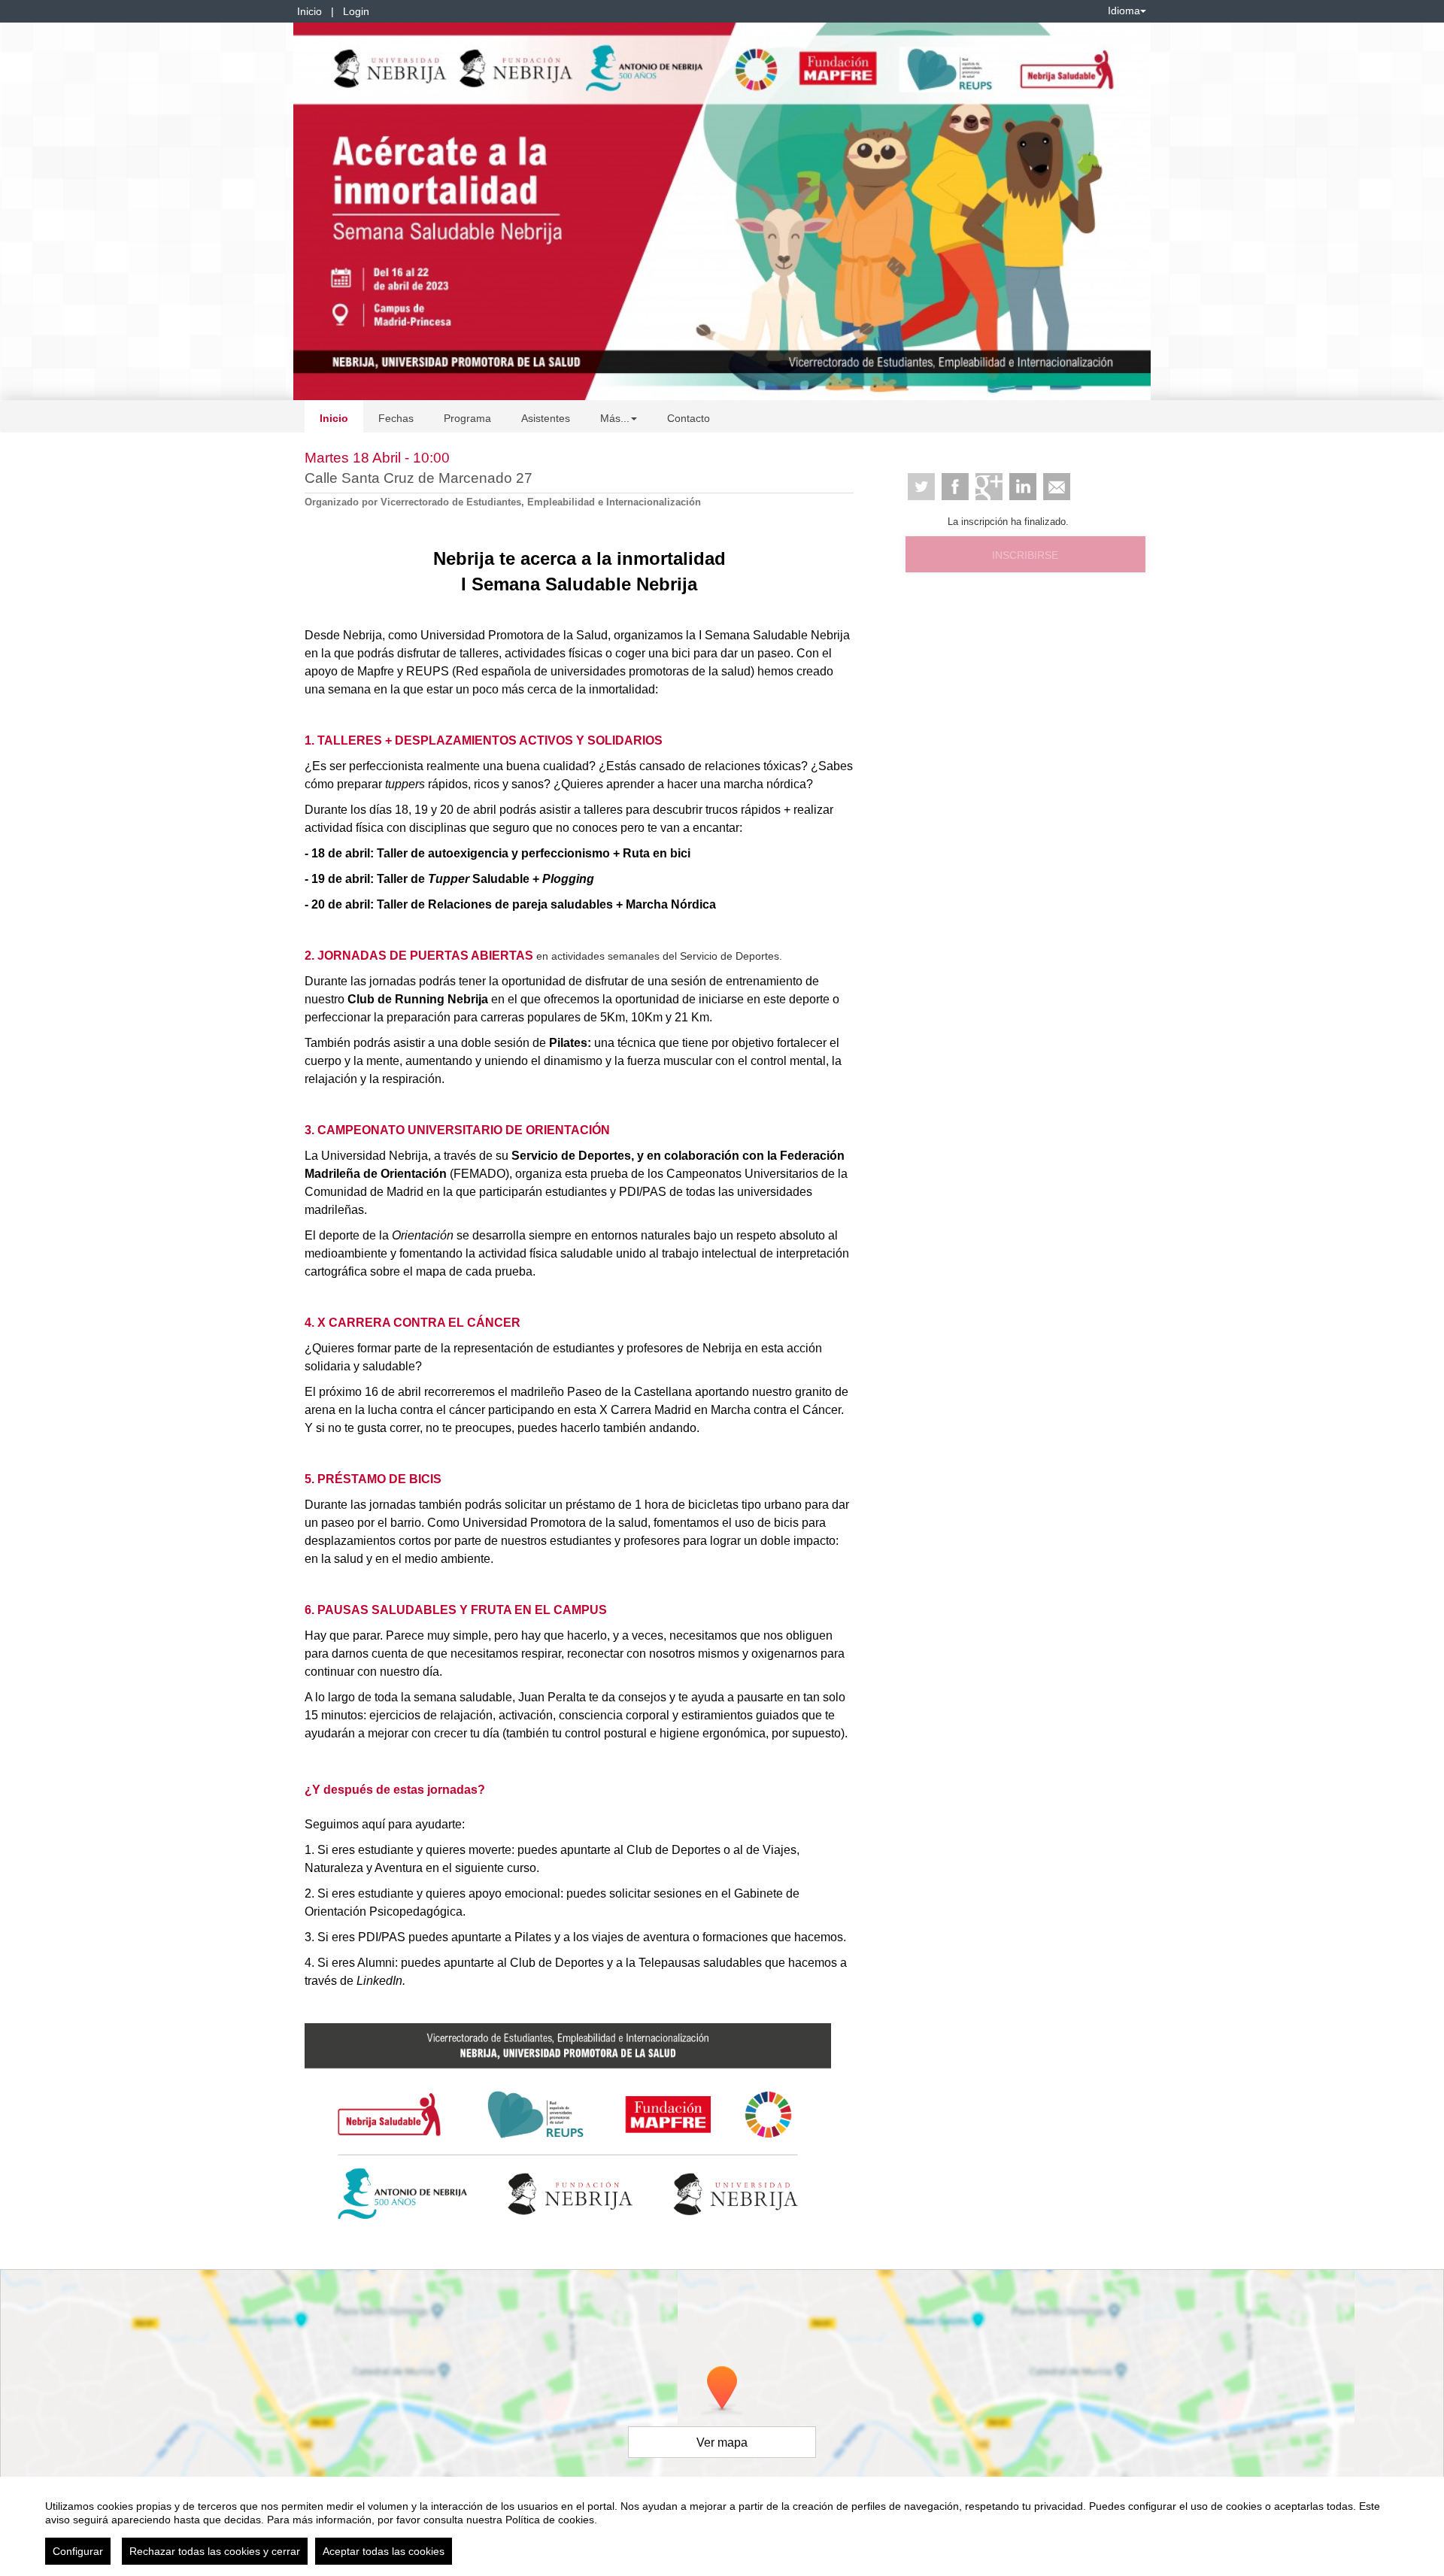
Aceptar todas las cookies (384, 2551)
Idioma (1124, 11)
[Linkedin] (1023, 487)
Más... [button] (615, 418)
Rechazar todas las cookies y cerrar (215, 2551)
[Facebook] (955, 487)
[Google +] (989, 487)
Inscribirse (1025, 555)
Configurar (78, 2551)
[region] (722, 2526)
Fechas (396, 418)
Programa (467, 418)
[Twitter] (921, 487)
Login (356, 11)
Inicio (309, 11)
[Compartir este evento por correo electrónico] (1057, 487)
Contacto (689, 418)
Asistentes (546, 418)
